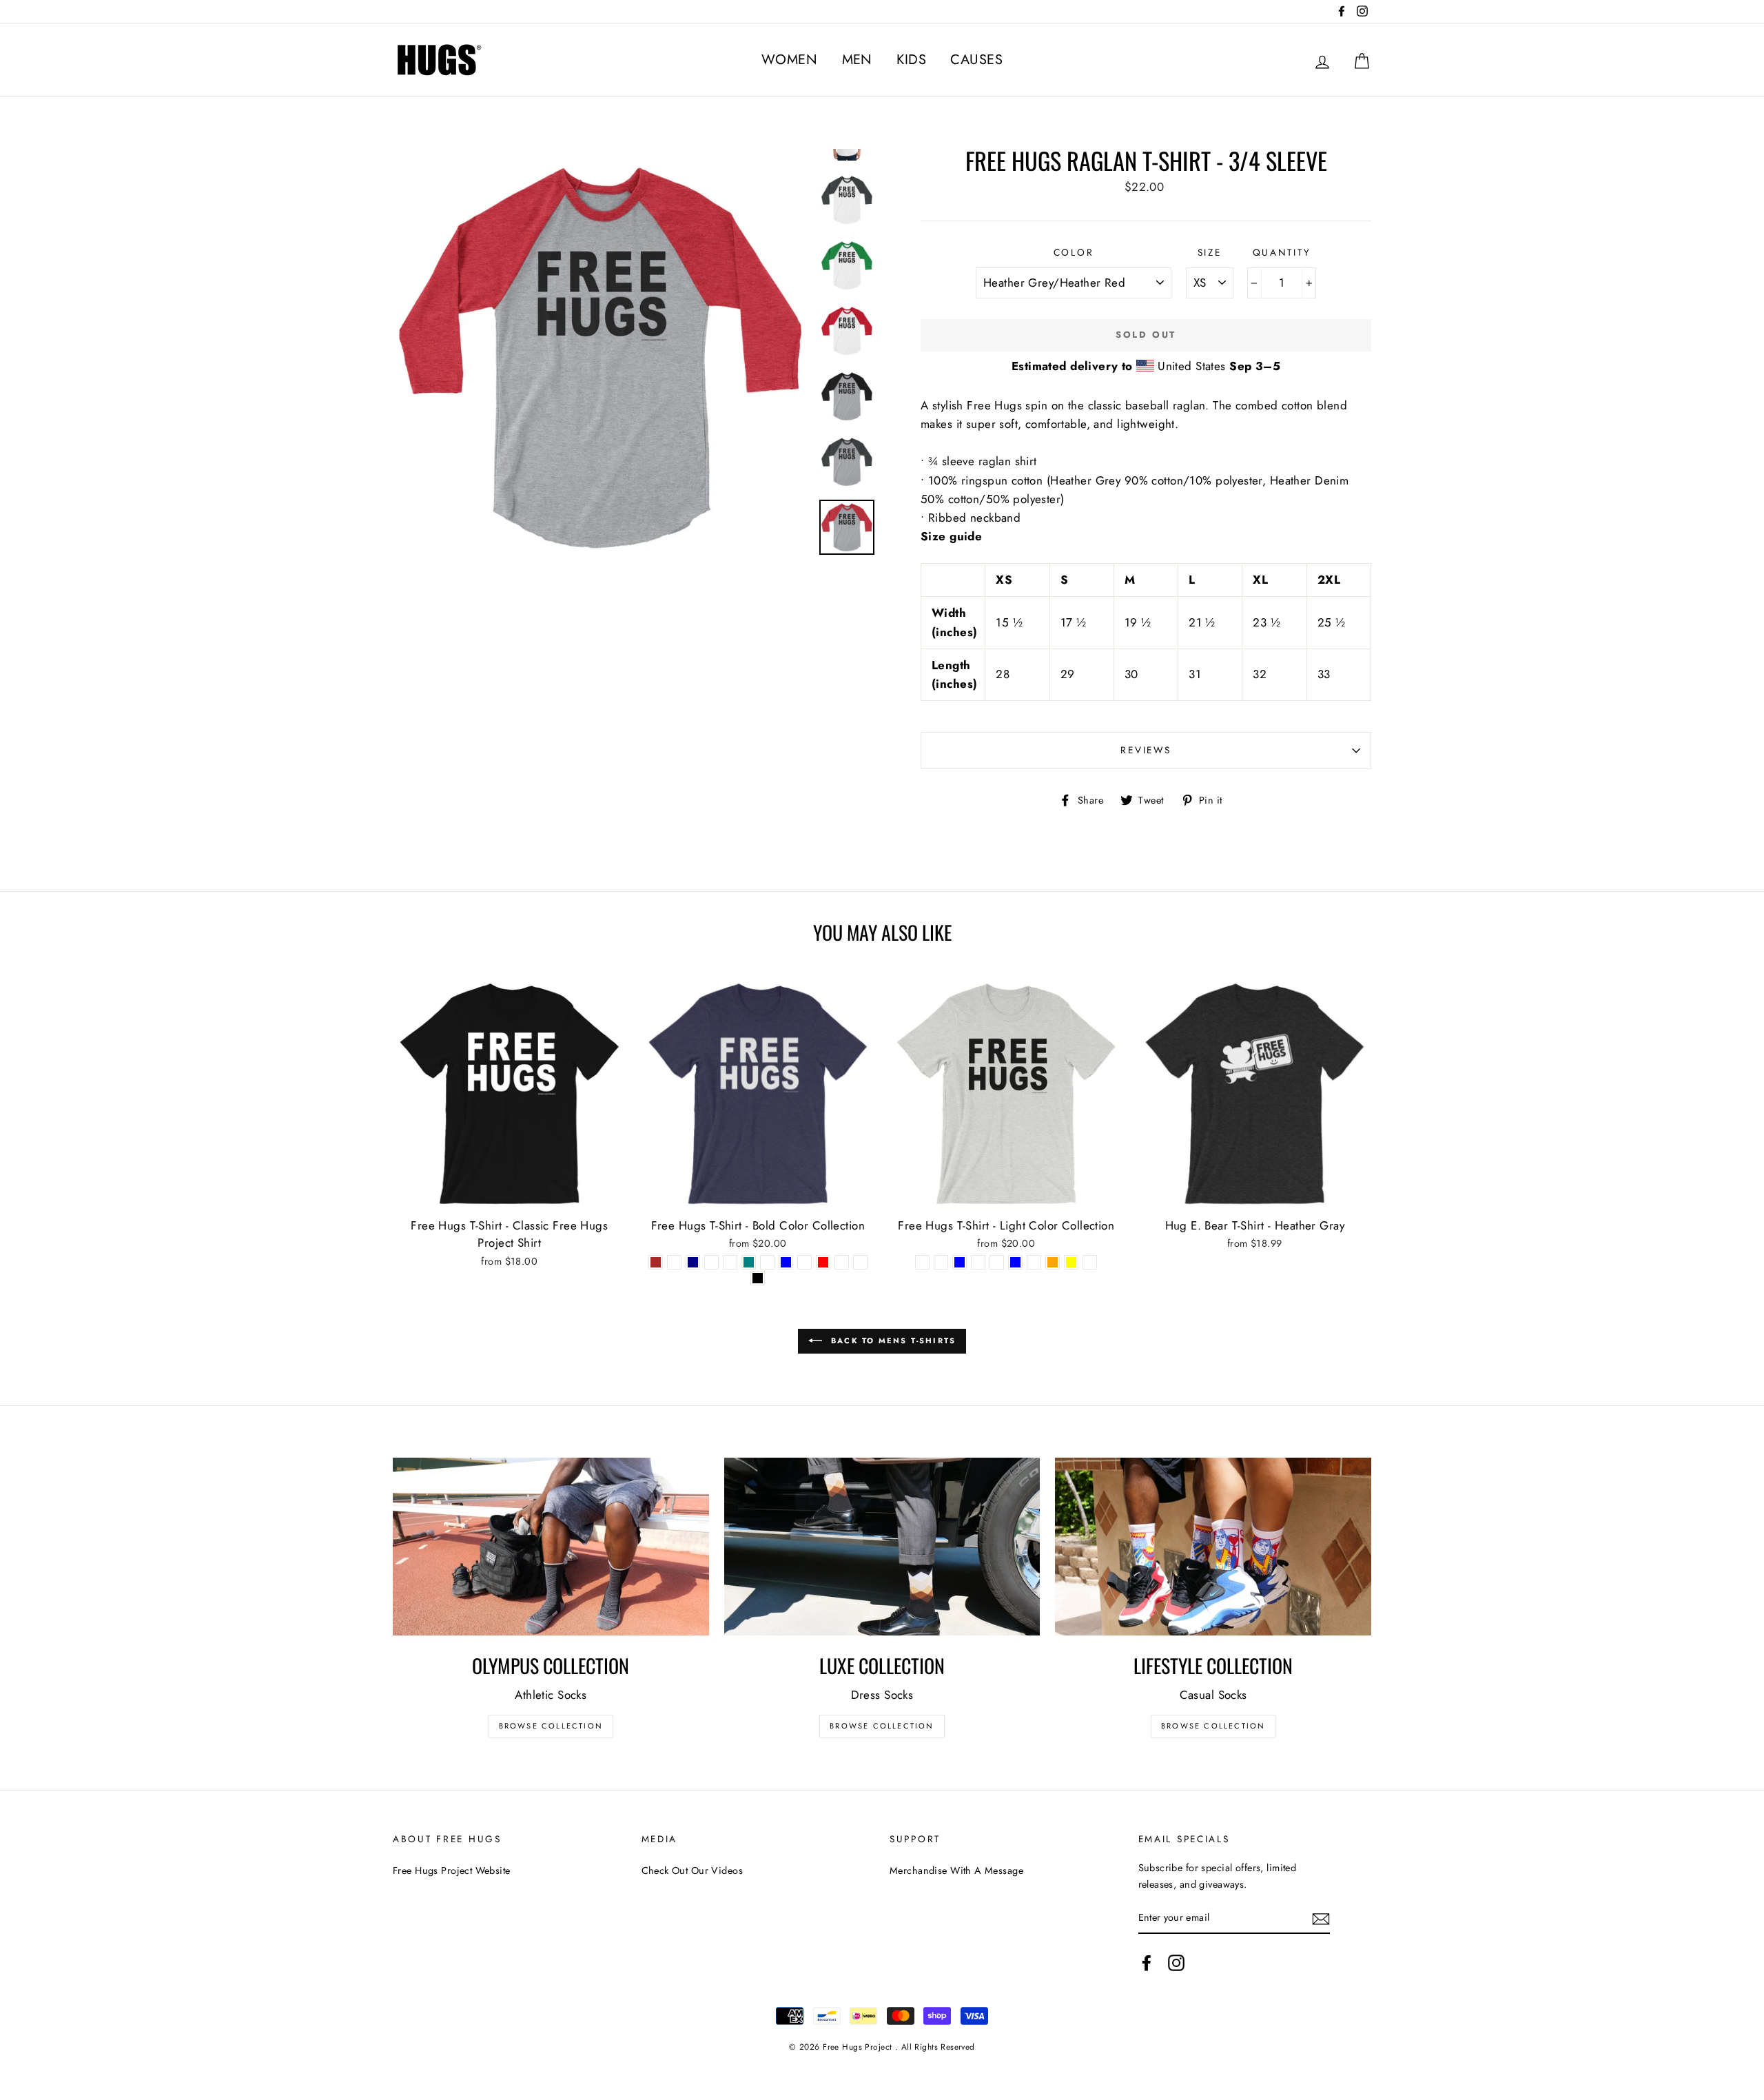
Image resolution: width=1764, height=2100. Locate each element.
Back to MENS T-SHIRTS (892, 1340)
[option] (601, 357)
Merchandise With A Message (956, 1870)
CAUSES (976, 60)
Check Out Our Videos (693, 1870)
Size (1210, 252)
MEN (857, 60)
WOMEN (789, 60)
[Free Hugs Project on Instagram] (1176, 1963)
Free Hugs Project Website (452, 1870)
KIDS (911, 60)
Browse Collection (551, 1726)
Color (1074, 252)
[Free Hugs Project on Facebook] (1147, 1963)
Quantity (1282, 252)
